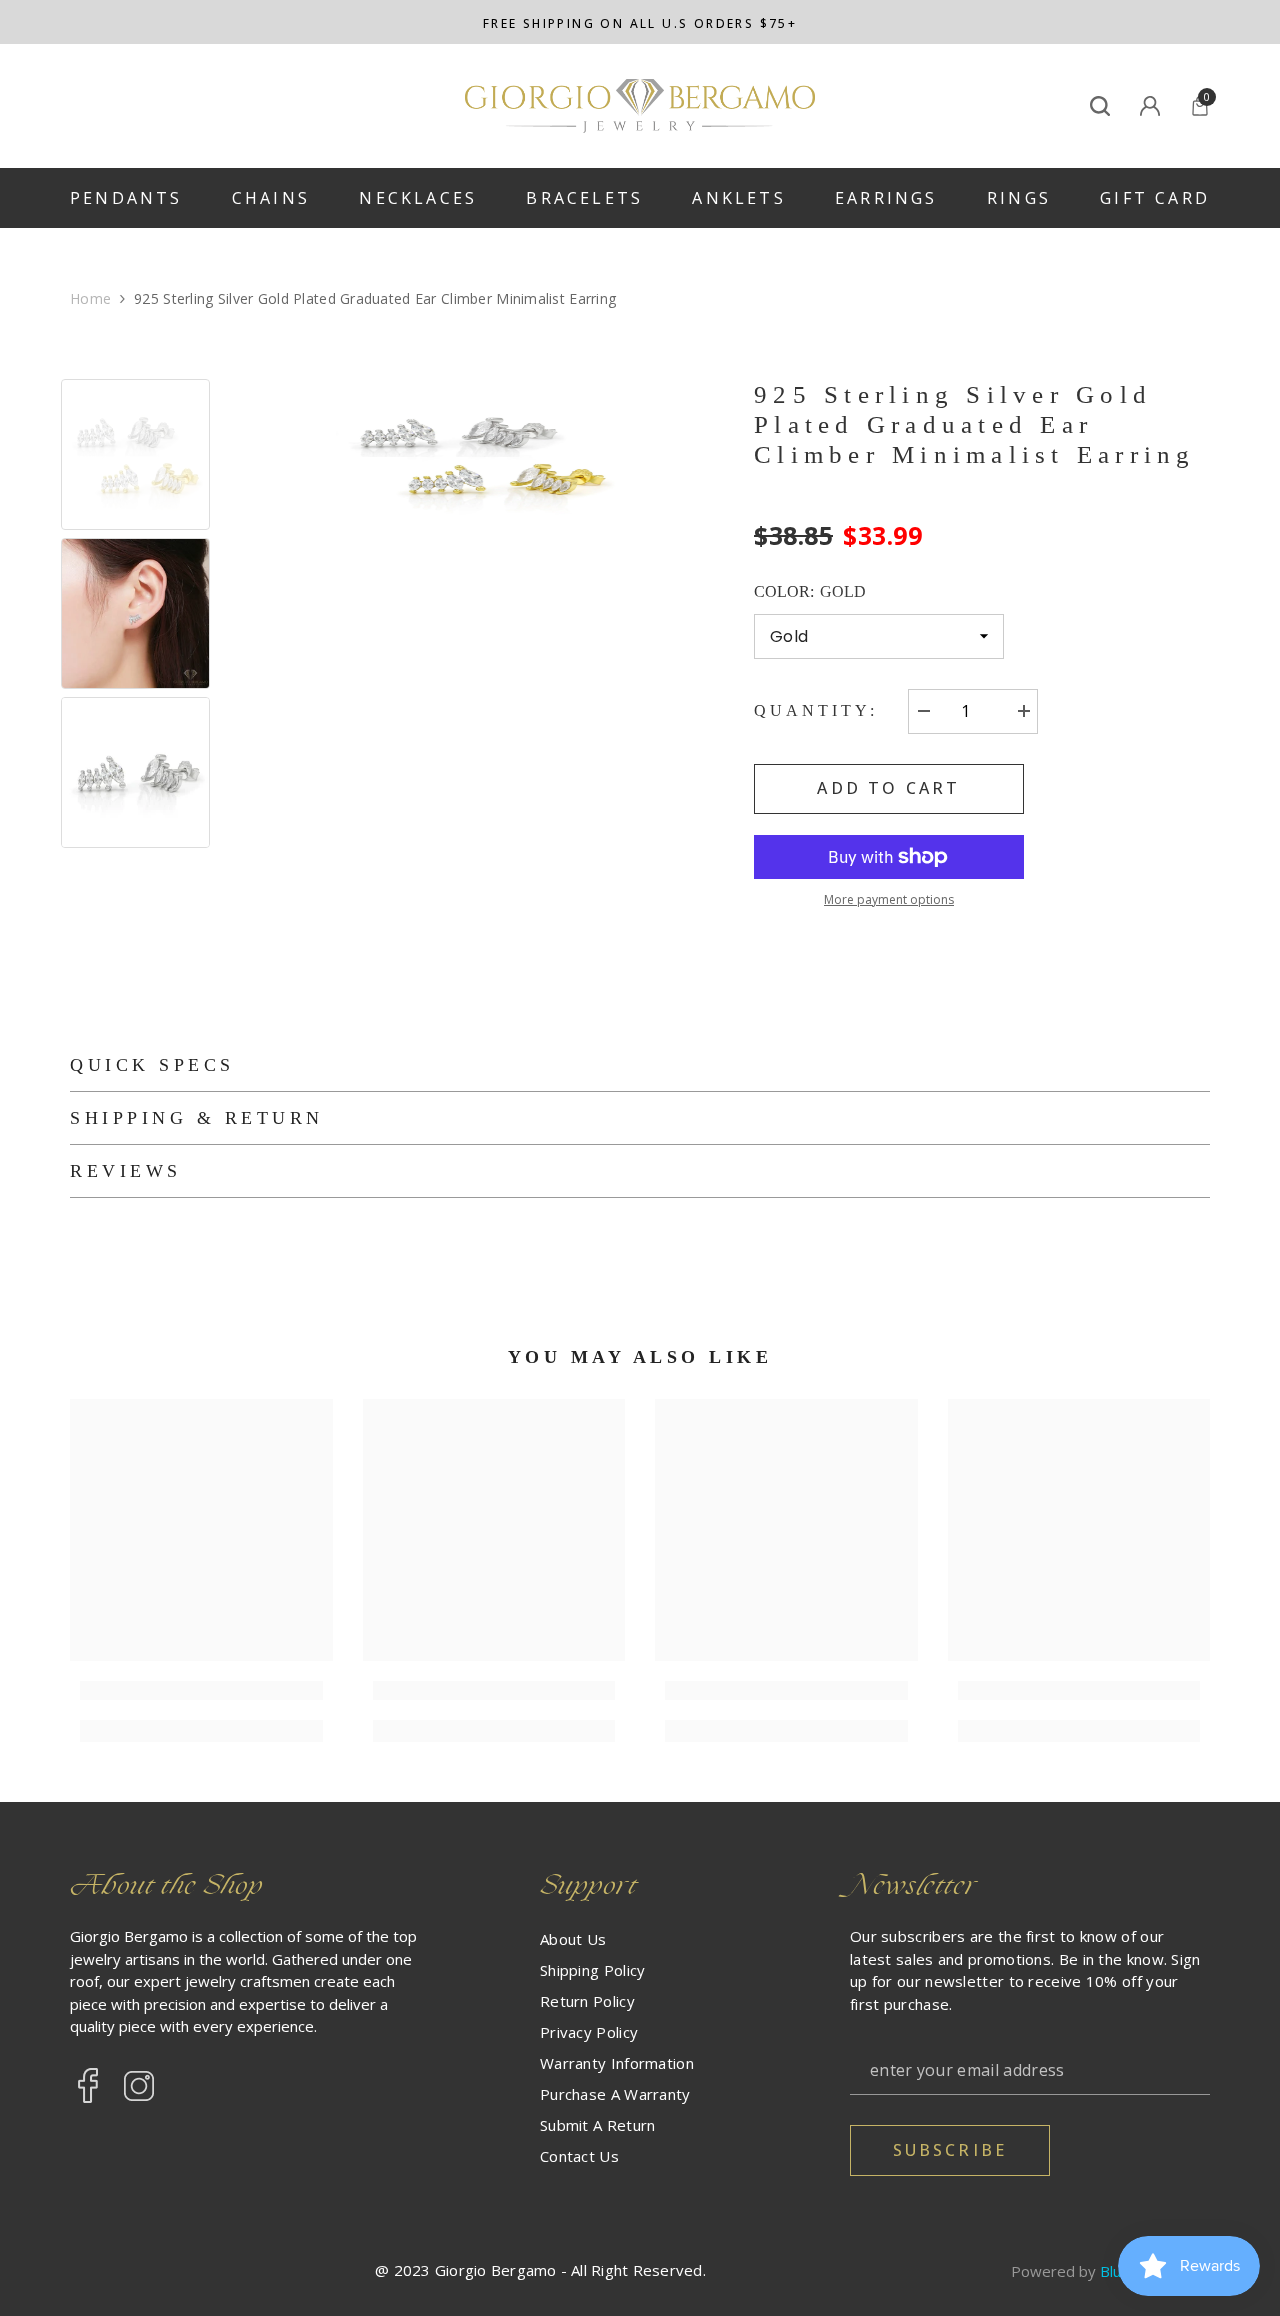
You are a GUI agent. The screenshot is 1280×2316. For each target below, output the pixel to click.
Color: (810, 591)
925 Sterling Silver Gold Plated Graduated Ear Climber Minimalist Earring (975, 424)
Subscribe (950, 2150)
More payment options (889, 899)
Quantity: (816, 710)
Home (90, 298)
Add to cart (888, 788)
